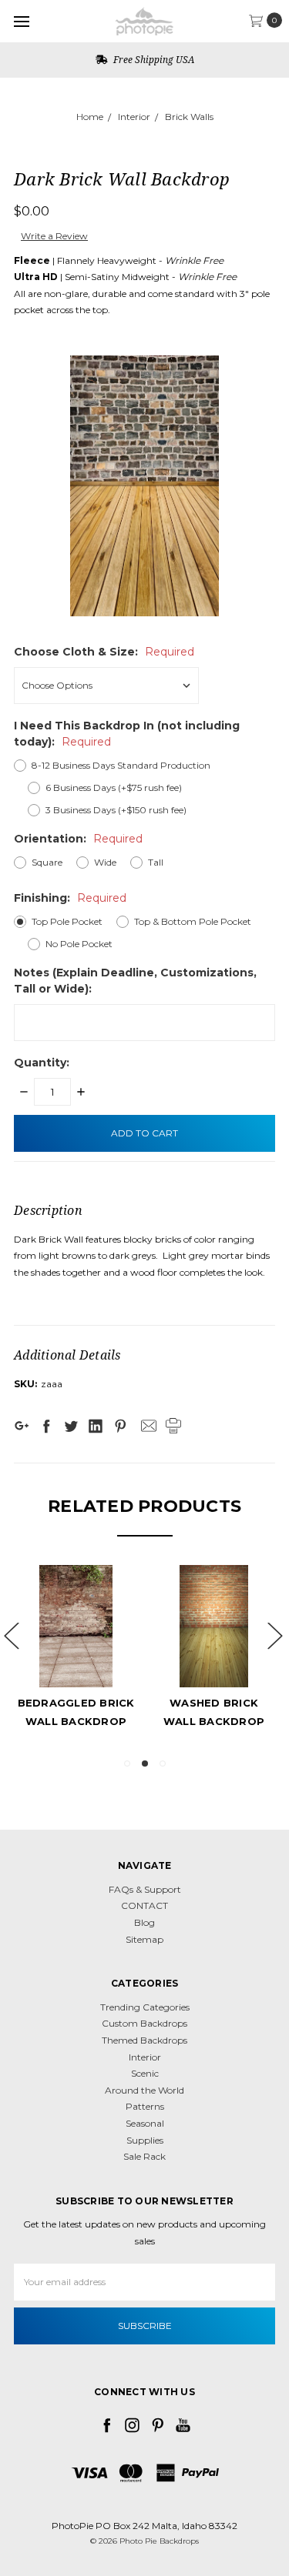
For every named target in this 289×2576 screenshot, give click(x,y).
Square (47, 862)
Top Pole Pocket (67, 921)
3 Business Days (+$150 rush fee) (116, 810)
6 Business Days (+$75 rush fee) (114, 787)
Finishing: (70, 898)
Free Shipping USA (153, 60)
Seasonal (145, 2123)
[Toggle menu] (21, 21)
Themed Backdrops (144, 2040)
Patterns (145, 2106)
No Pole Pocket (79, 944)
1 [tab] (127, 1763)
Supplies (145, 2140)
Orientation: (78, 839)
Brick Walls (189, 117)
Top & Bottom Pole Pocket (193, 921)
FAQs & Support (145, 1889)
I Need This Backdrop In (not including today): (127, 734)
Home (90, 117)
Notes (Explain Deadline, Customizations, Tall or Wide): (135, 981)
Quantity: (42, 1063)
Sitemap (144, 1939)
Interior (134, 117)
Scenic (145, 2073)
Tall (156, 862)
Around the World (144, 2090)
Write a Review (54, 236)
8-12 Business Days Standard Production (121, 765)
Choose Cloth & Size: (104, 652)
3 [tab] (163, 1763)
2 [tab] (145, 1763)
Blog (144, 1922)
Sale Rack (144, 2156)
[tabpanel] (152, 1649)
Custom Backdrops (144, 2023)
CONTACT (144, 1905)
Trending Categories (145, 2007)
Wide (105, 862)
